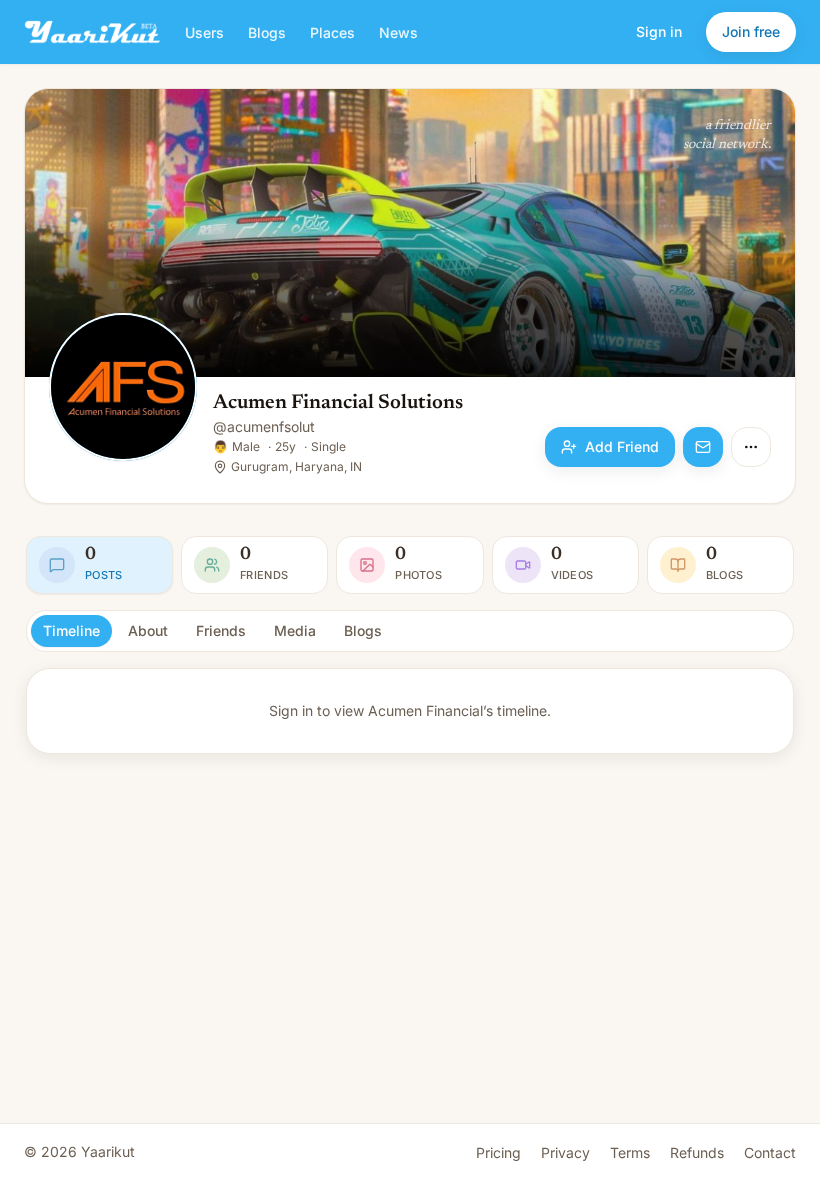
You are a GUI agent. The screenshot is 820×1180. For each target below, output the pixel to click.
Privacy (565, 1152)
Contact (770, 1152)
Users (204, 32)
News (398, 32)
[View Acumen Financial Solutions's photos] (123, 389)
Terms (630, 1152)
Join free (751, 31)
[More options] (751, 447)
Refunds (697, 1152)
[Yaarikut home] (92, 32)
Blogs (267, 32)
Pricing (498, 1152)
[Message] (703, 447)
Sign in (659, 31)
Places (332, 32)
